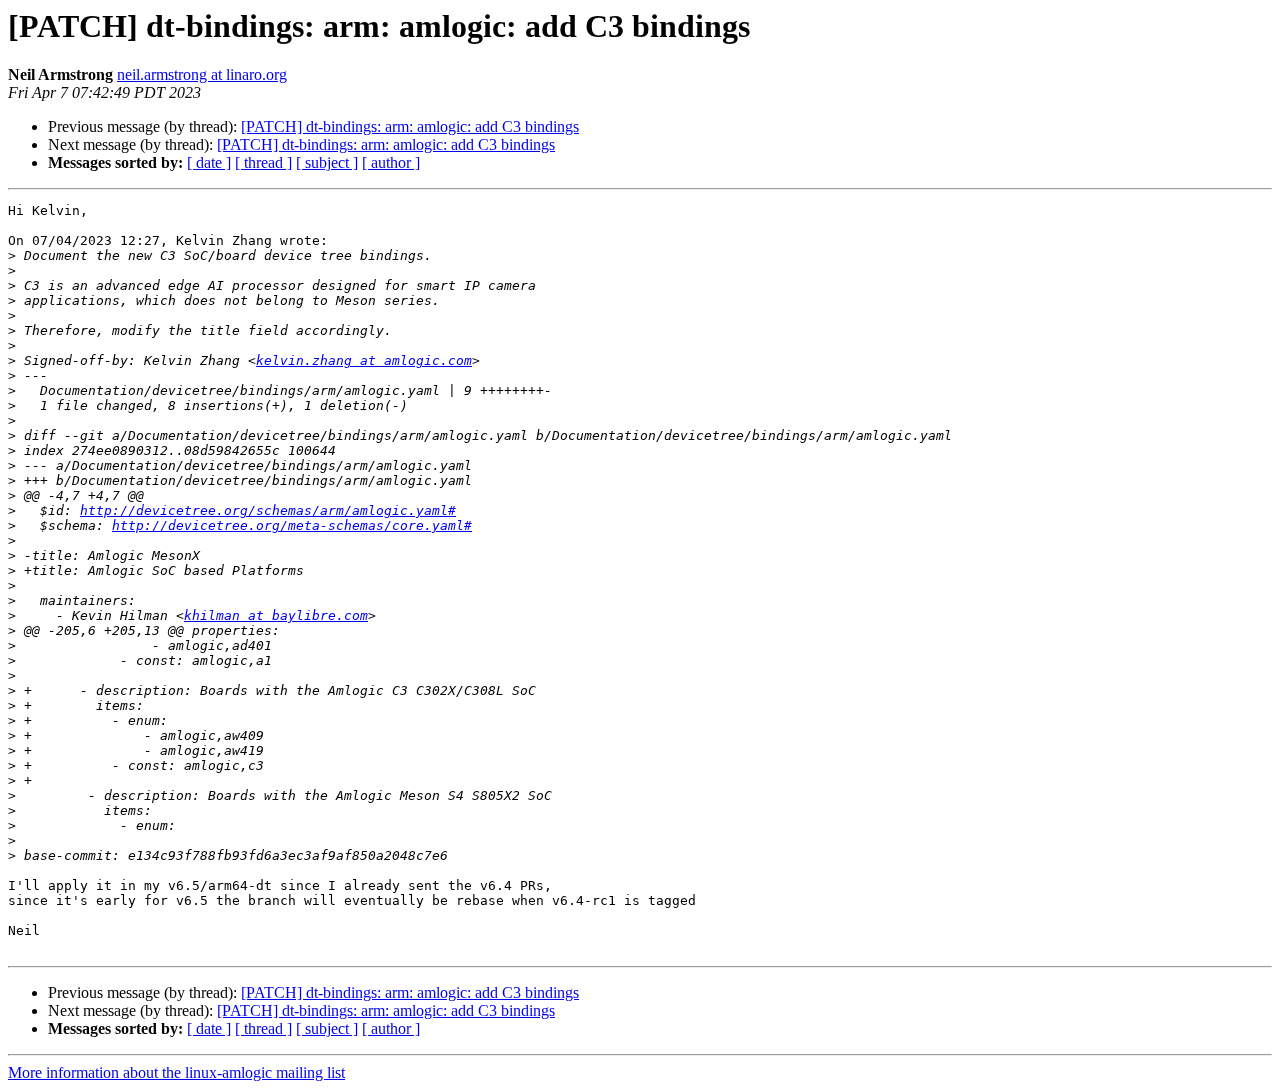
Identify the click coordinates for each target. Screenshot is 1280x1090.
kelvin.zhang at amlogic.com (364, 360)
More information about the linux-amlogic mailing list (176, 1072)
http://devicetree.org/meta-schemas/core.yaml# (292, 525)
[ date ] (209, 162)
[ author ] (391, 162)
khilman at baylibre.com (276, 615)
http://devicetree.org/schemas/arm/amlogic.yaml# (268, 510)
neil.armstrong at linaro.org (202, 74)
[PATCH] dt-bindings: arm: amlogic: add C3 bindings (410, 126)
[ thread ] (263, 162)
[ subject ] (327, 162)
